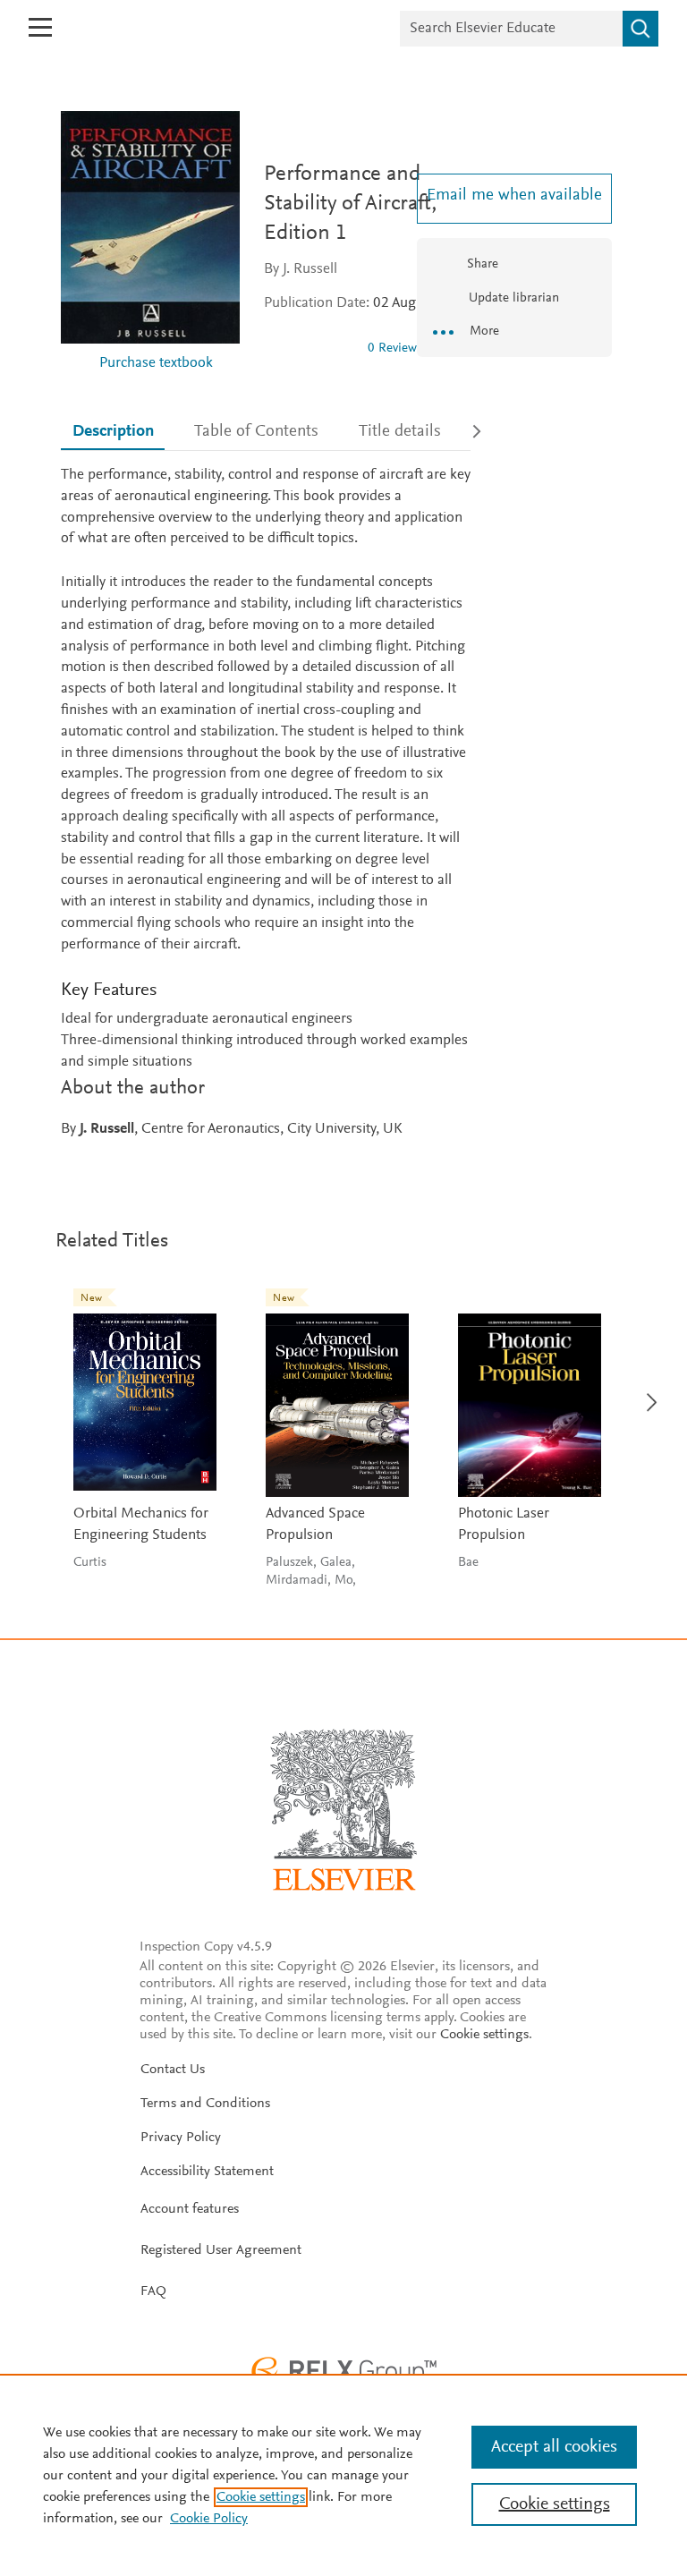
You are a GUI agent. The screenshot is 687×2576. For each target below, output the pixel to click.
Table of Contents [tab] (256, 432)
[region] (343, 2475)
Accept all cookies (554, 2447)
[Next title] (646, 1392)
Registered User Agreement (221, 2250)
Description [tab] (113, 432)
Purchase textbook (156, 364)
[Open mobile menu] (40, 27)
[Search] (640, 29)
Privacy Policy (181, 2138)
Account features (190, 2209)
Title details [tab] (400, 432)
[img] (309, 348)
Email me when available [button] (514, 196)
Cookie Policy (209, 2519)
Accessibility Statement (207, 2172)
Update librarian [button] (512, 298)
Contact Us (173, 2070)
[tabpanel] (266, 803)
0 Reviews (395, 349)
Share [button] (483, 264)
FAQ (153, 2291)
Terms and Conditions (205, 2104)
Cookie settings (484, 2035)
